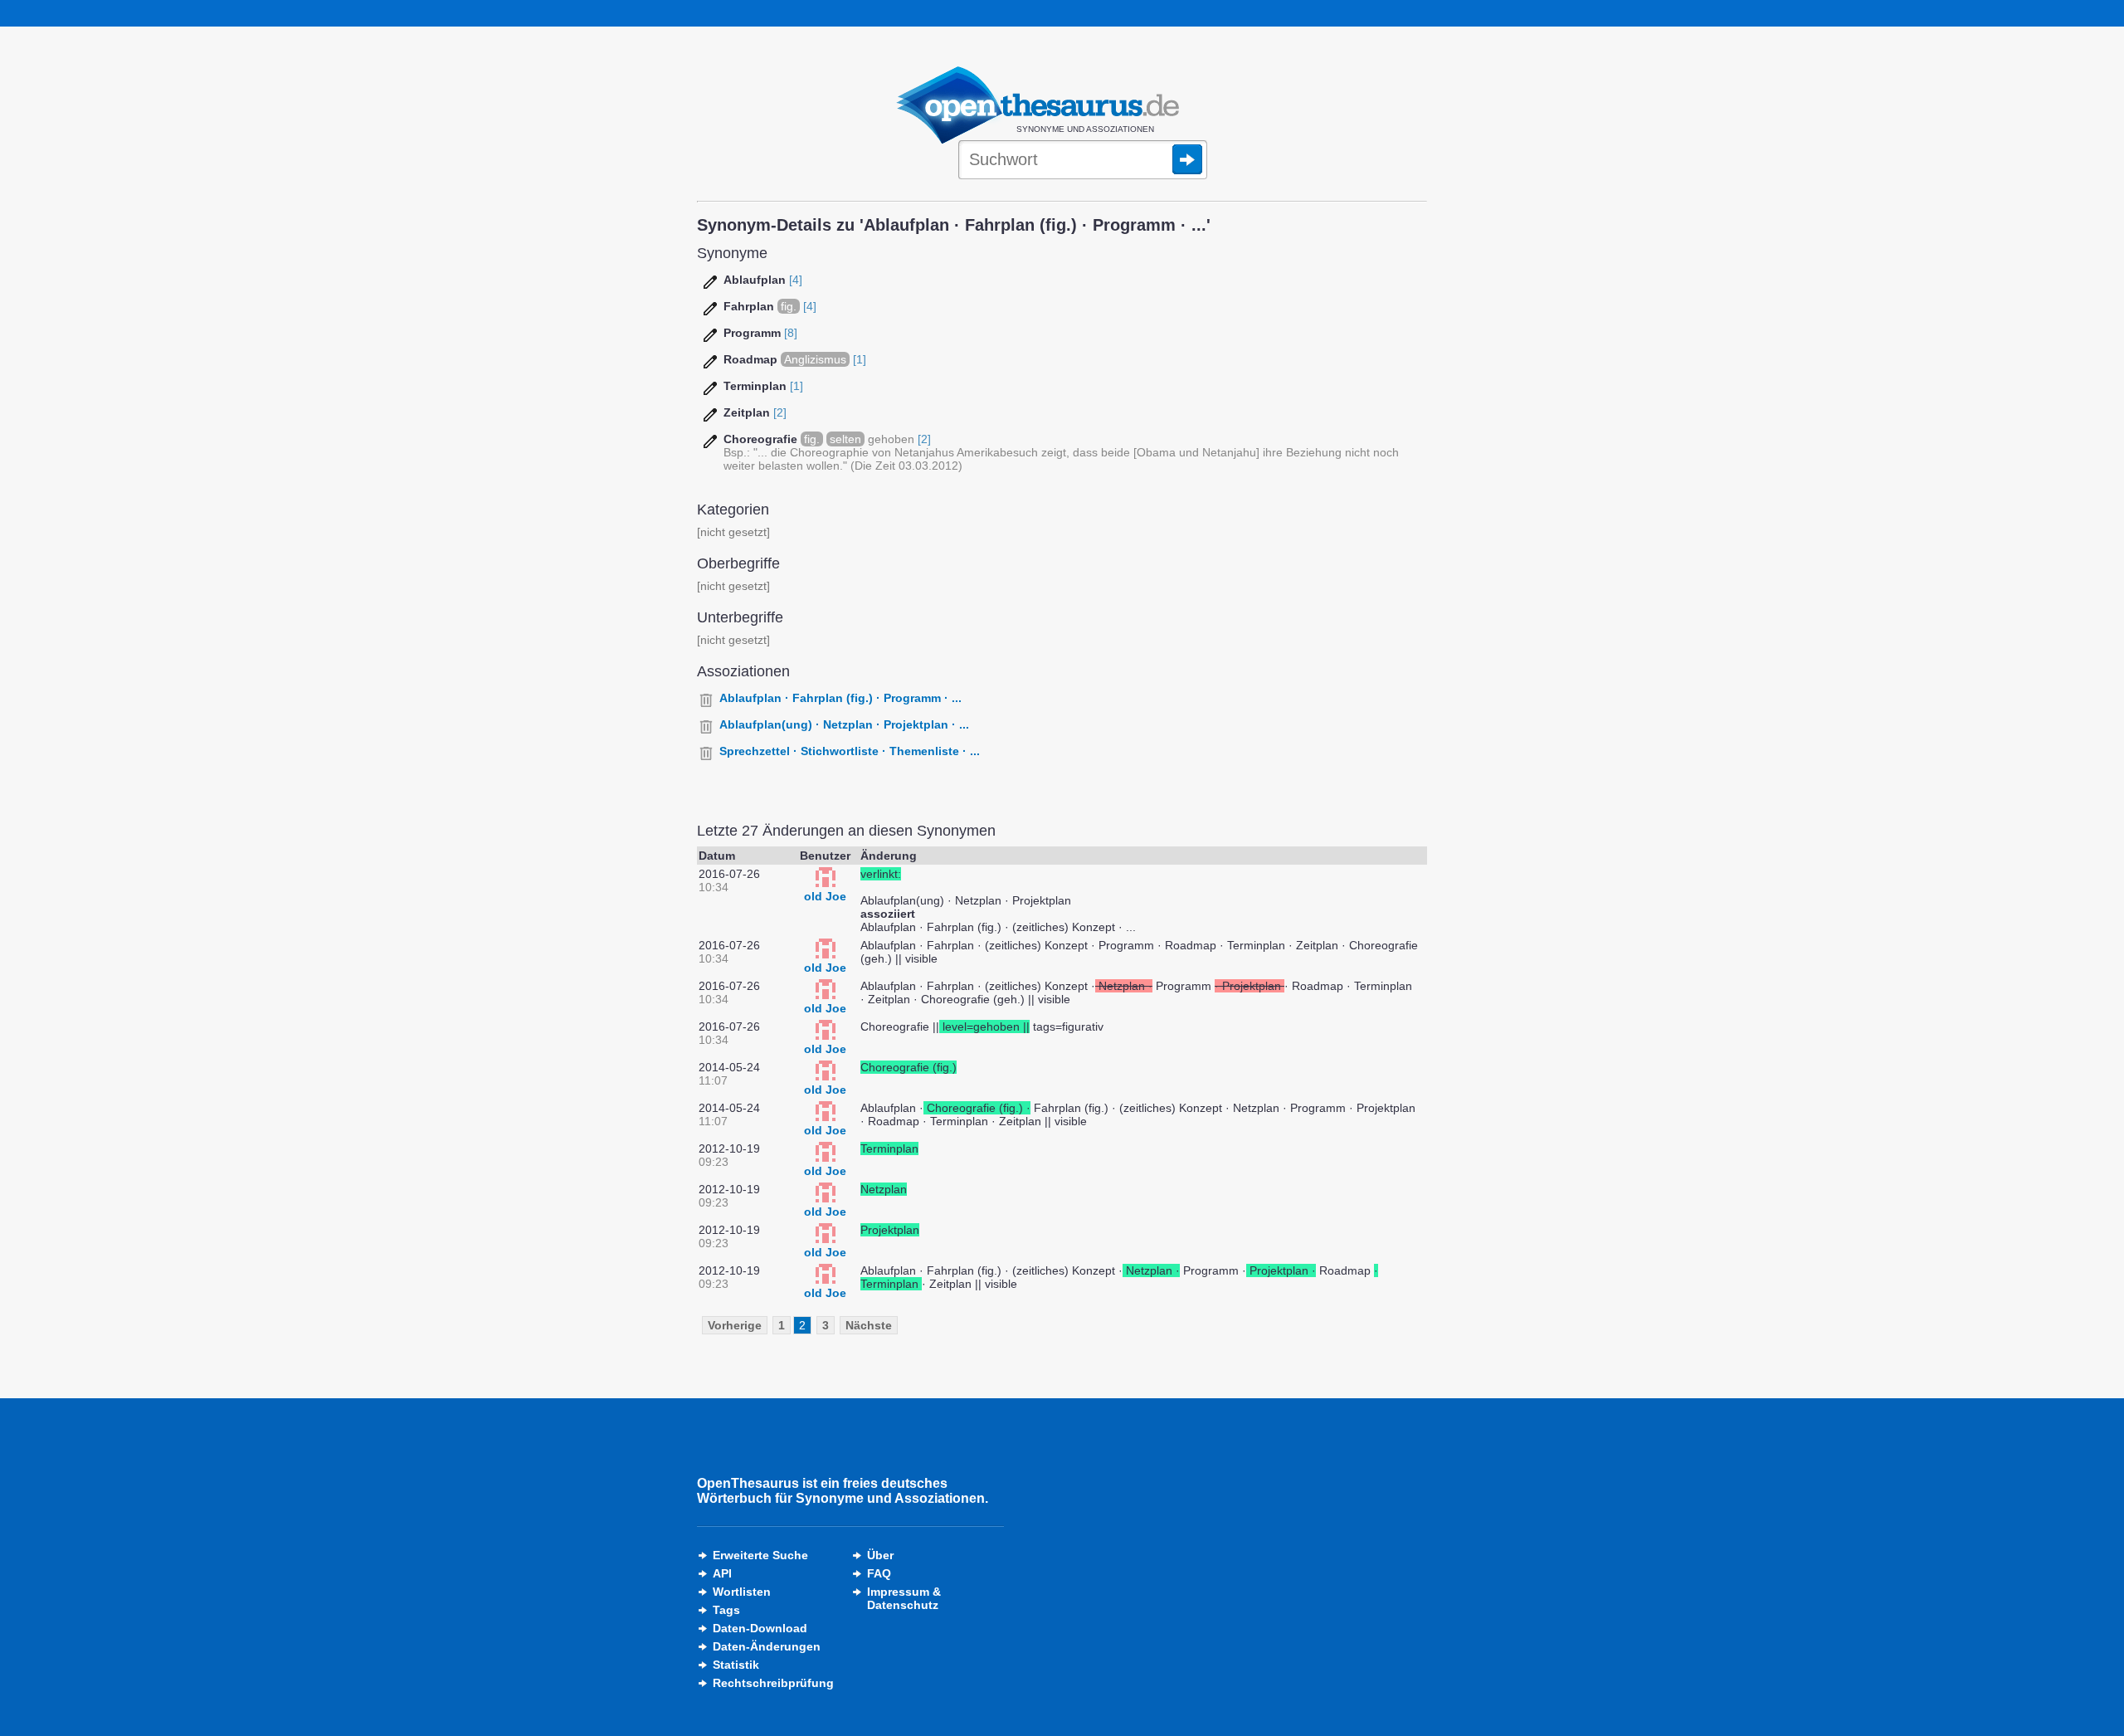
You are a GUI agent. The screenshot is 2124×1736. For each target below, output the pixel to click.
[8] (791, 333)
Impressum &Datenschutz (904, 1598)
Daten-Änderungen (767, 1646)
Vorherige (735, 1325)
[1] (860, 359)
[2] (780, 412)
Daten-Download (760, 1628)
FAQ (879, 1573)
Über (880, 1555)
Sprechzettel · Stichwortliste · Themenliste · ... (850, 751)
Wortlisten (742, 1592)
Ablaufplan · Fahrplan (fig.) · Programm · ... (840, 698)
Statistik (736, 1665)
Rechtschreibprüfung (773, 1683)
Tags (726, 1610)
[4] (796, 280)
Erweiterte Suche (760, 1555)
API (722, 1573)
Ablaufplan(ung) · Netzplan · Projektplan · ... (844, 724)
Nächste (869, 1325)
